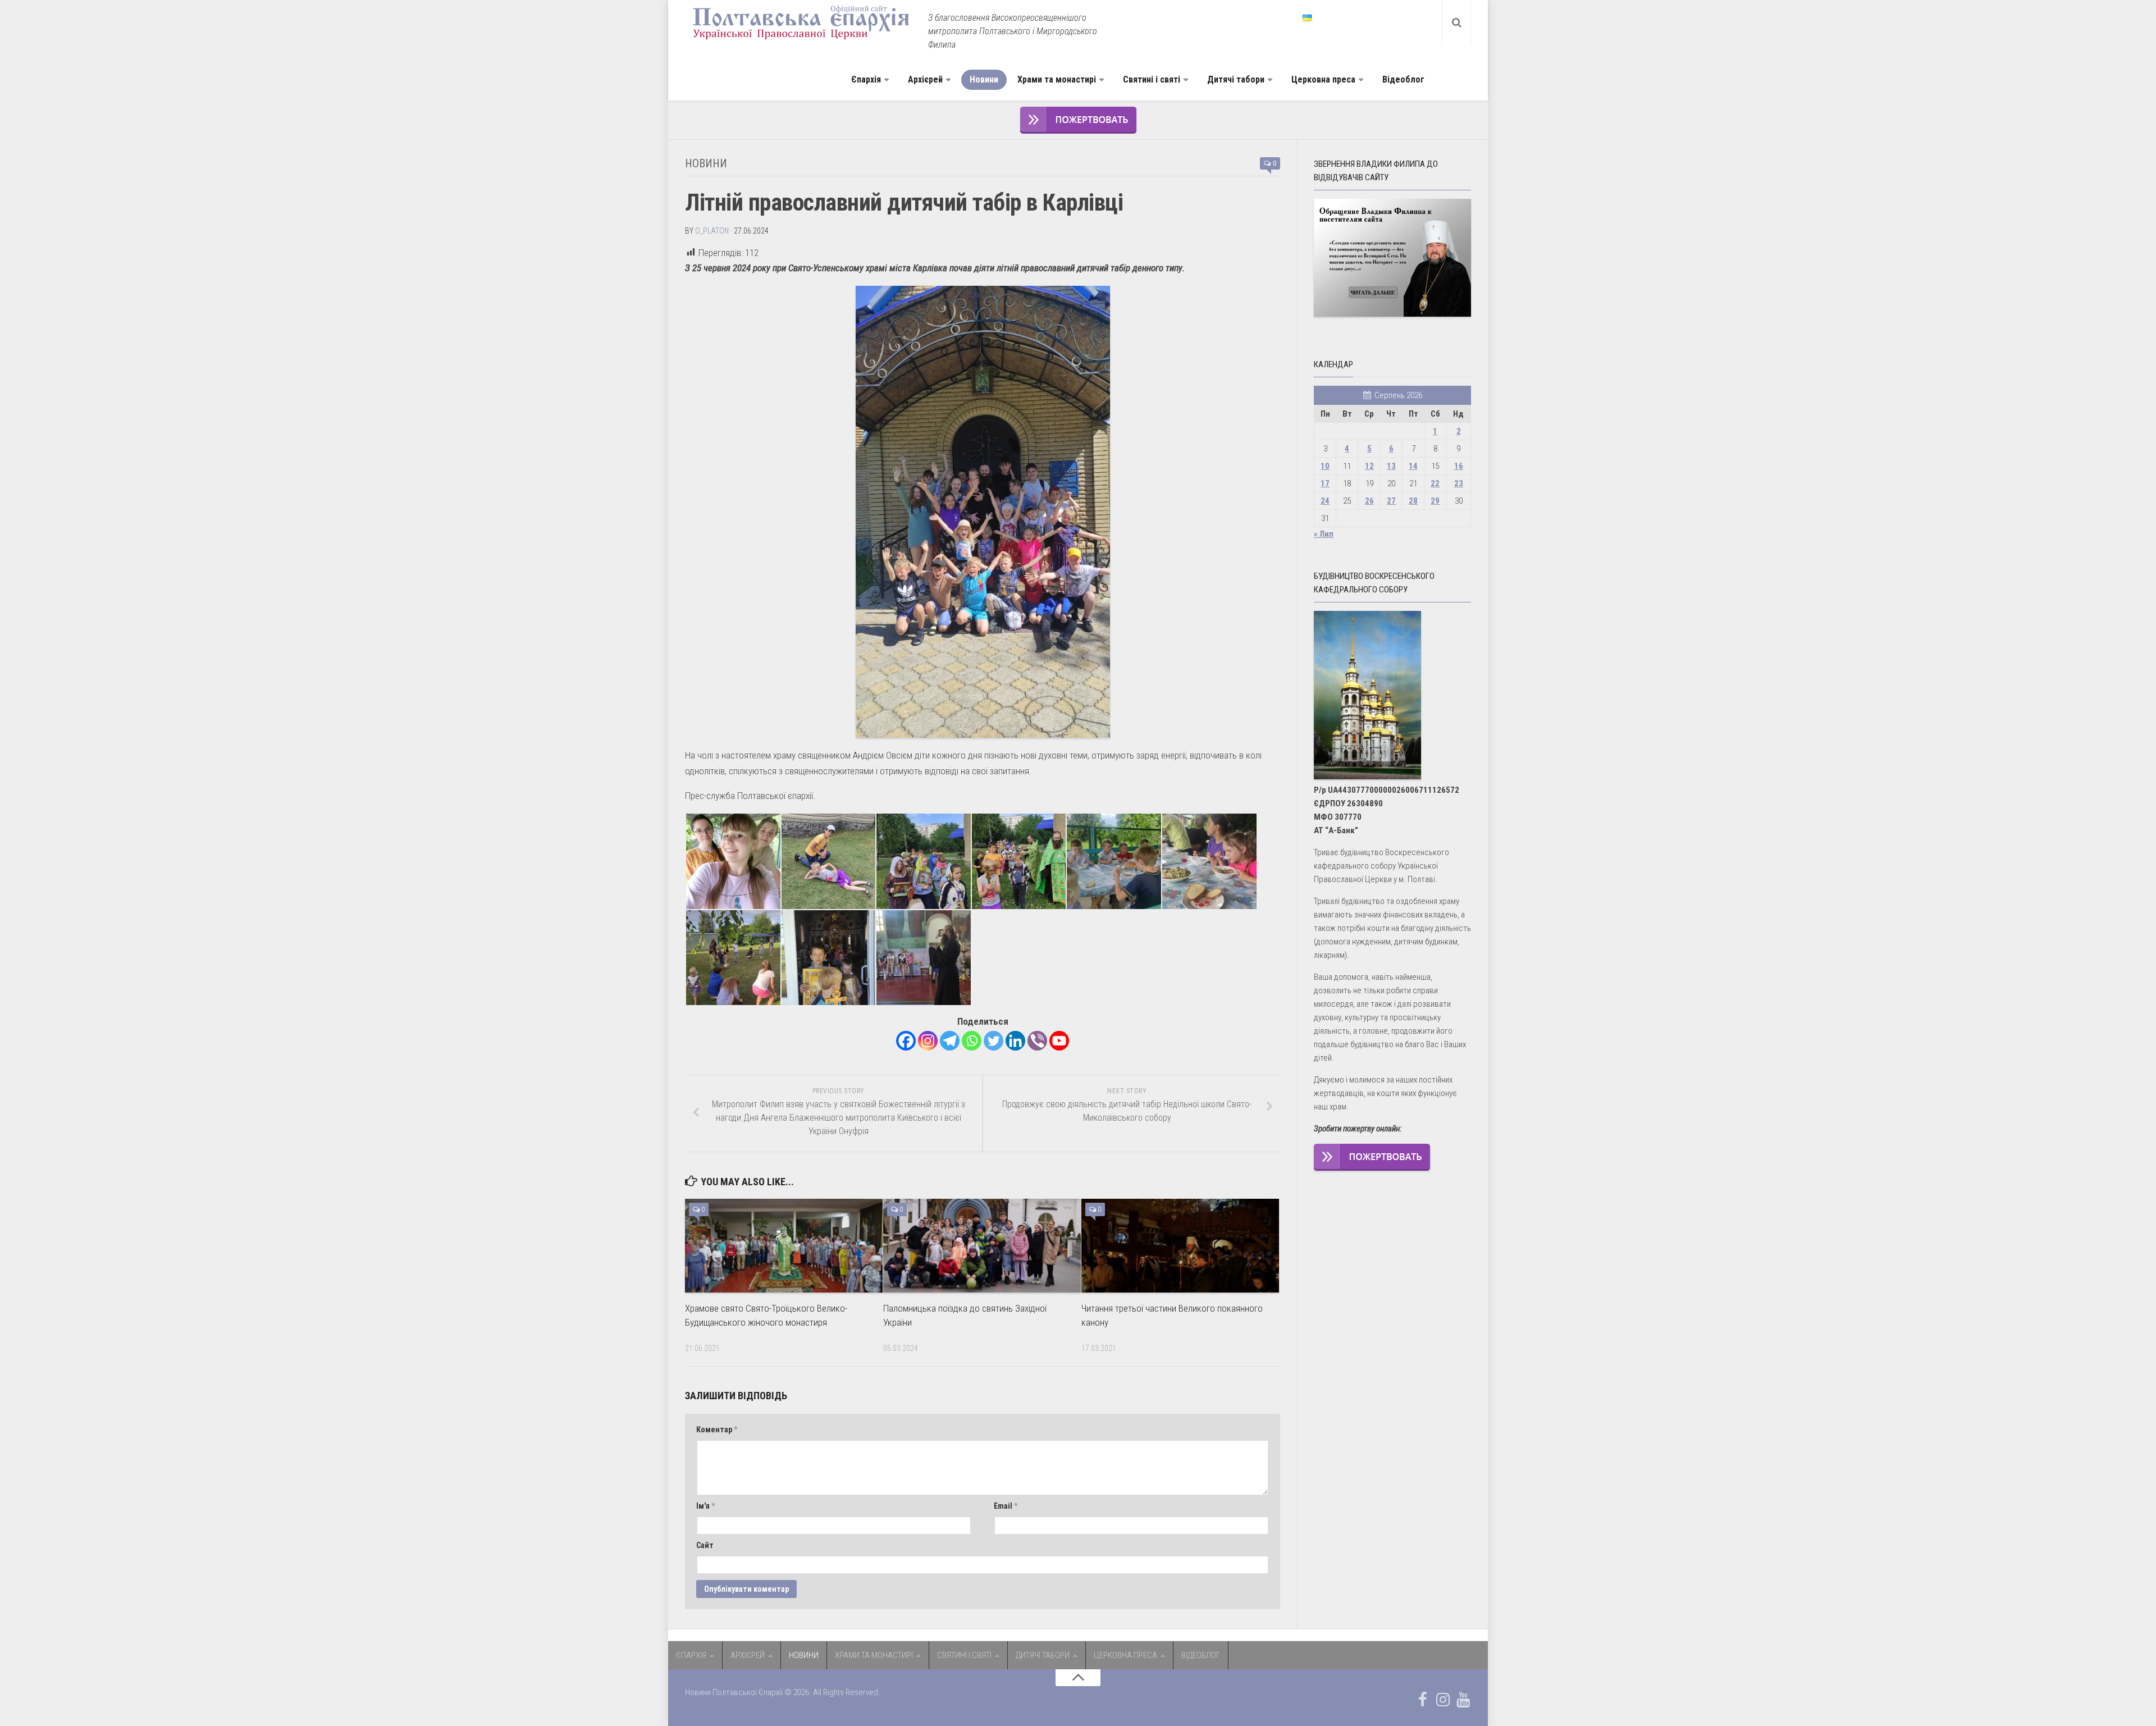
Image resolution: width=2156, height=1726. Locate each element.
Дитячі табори (1236, 79)
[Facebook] (906, 1041)
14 (1413, 466)
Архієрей (925, 79)
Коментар (717, 1430)
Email (1006, 1506)
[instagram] (1443, 1700)
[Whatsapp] (972, 1041)
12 (1369, 466)
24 (1325, 501)
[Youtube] (1059, 1041)
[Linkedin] (1015, 1041)
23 (1459, 483)
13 (1391, 466)
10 (1325, 466)
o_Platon (712, 231)
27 (1391, 501)
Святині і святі (1152, 79)
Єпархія (866, 79)
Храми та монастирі (1057, 79)
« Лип (1324, 534)
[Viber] (1037, 1041)
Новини (984, 79)
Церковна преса (1323, 79)
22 (1435, 483)
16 (1459, 466)
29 (1435, 501)
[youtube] (1463, 1700)
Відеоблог (1403, 79)
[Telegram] (950, 1041)
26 (1369, 501)
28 (1413, 501)
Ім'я (705, 1506)
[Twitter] (994, 1041)
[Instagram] (928, 1041)
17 (1325, 483)
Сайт (705, 1545)
